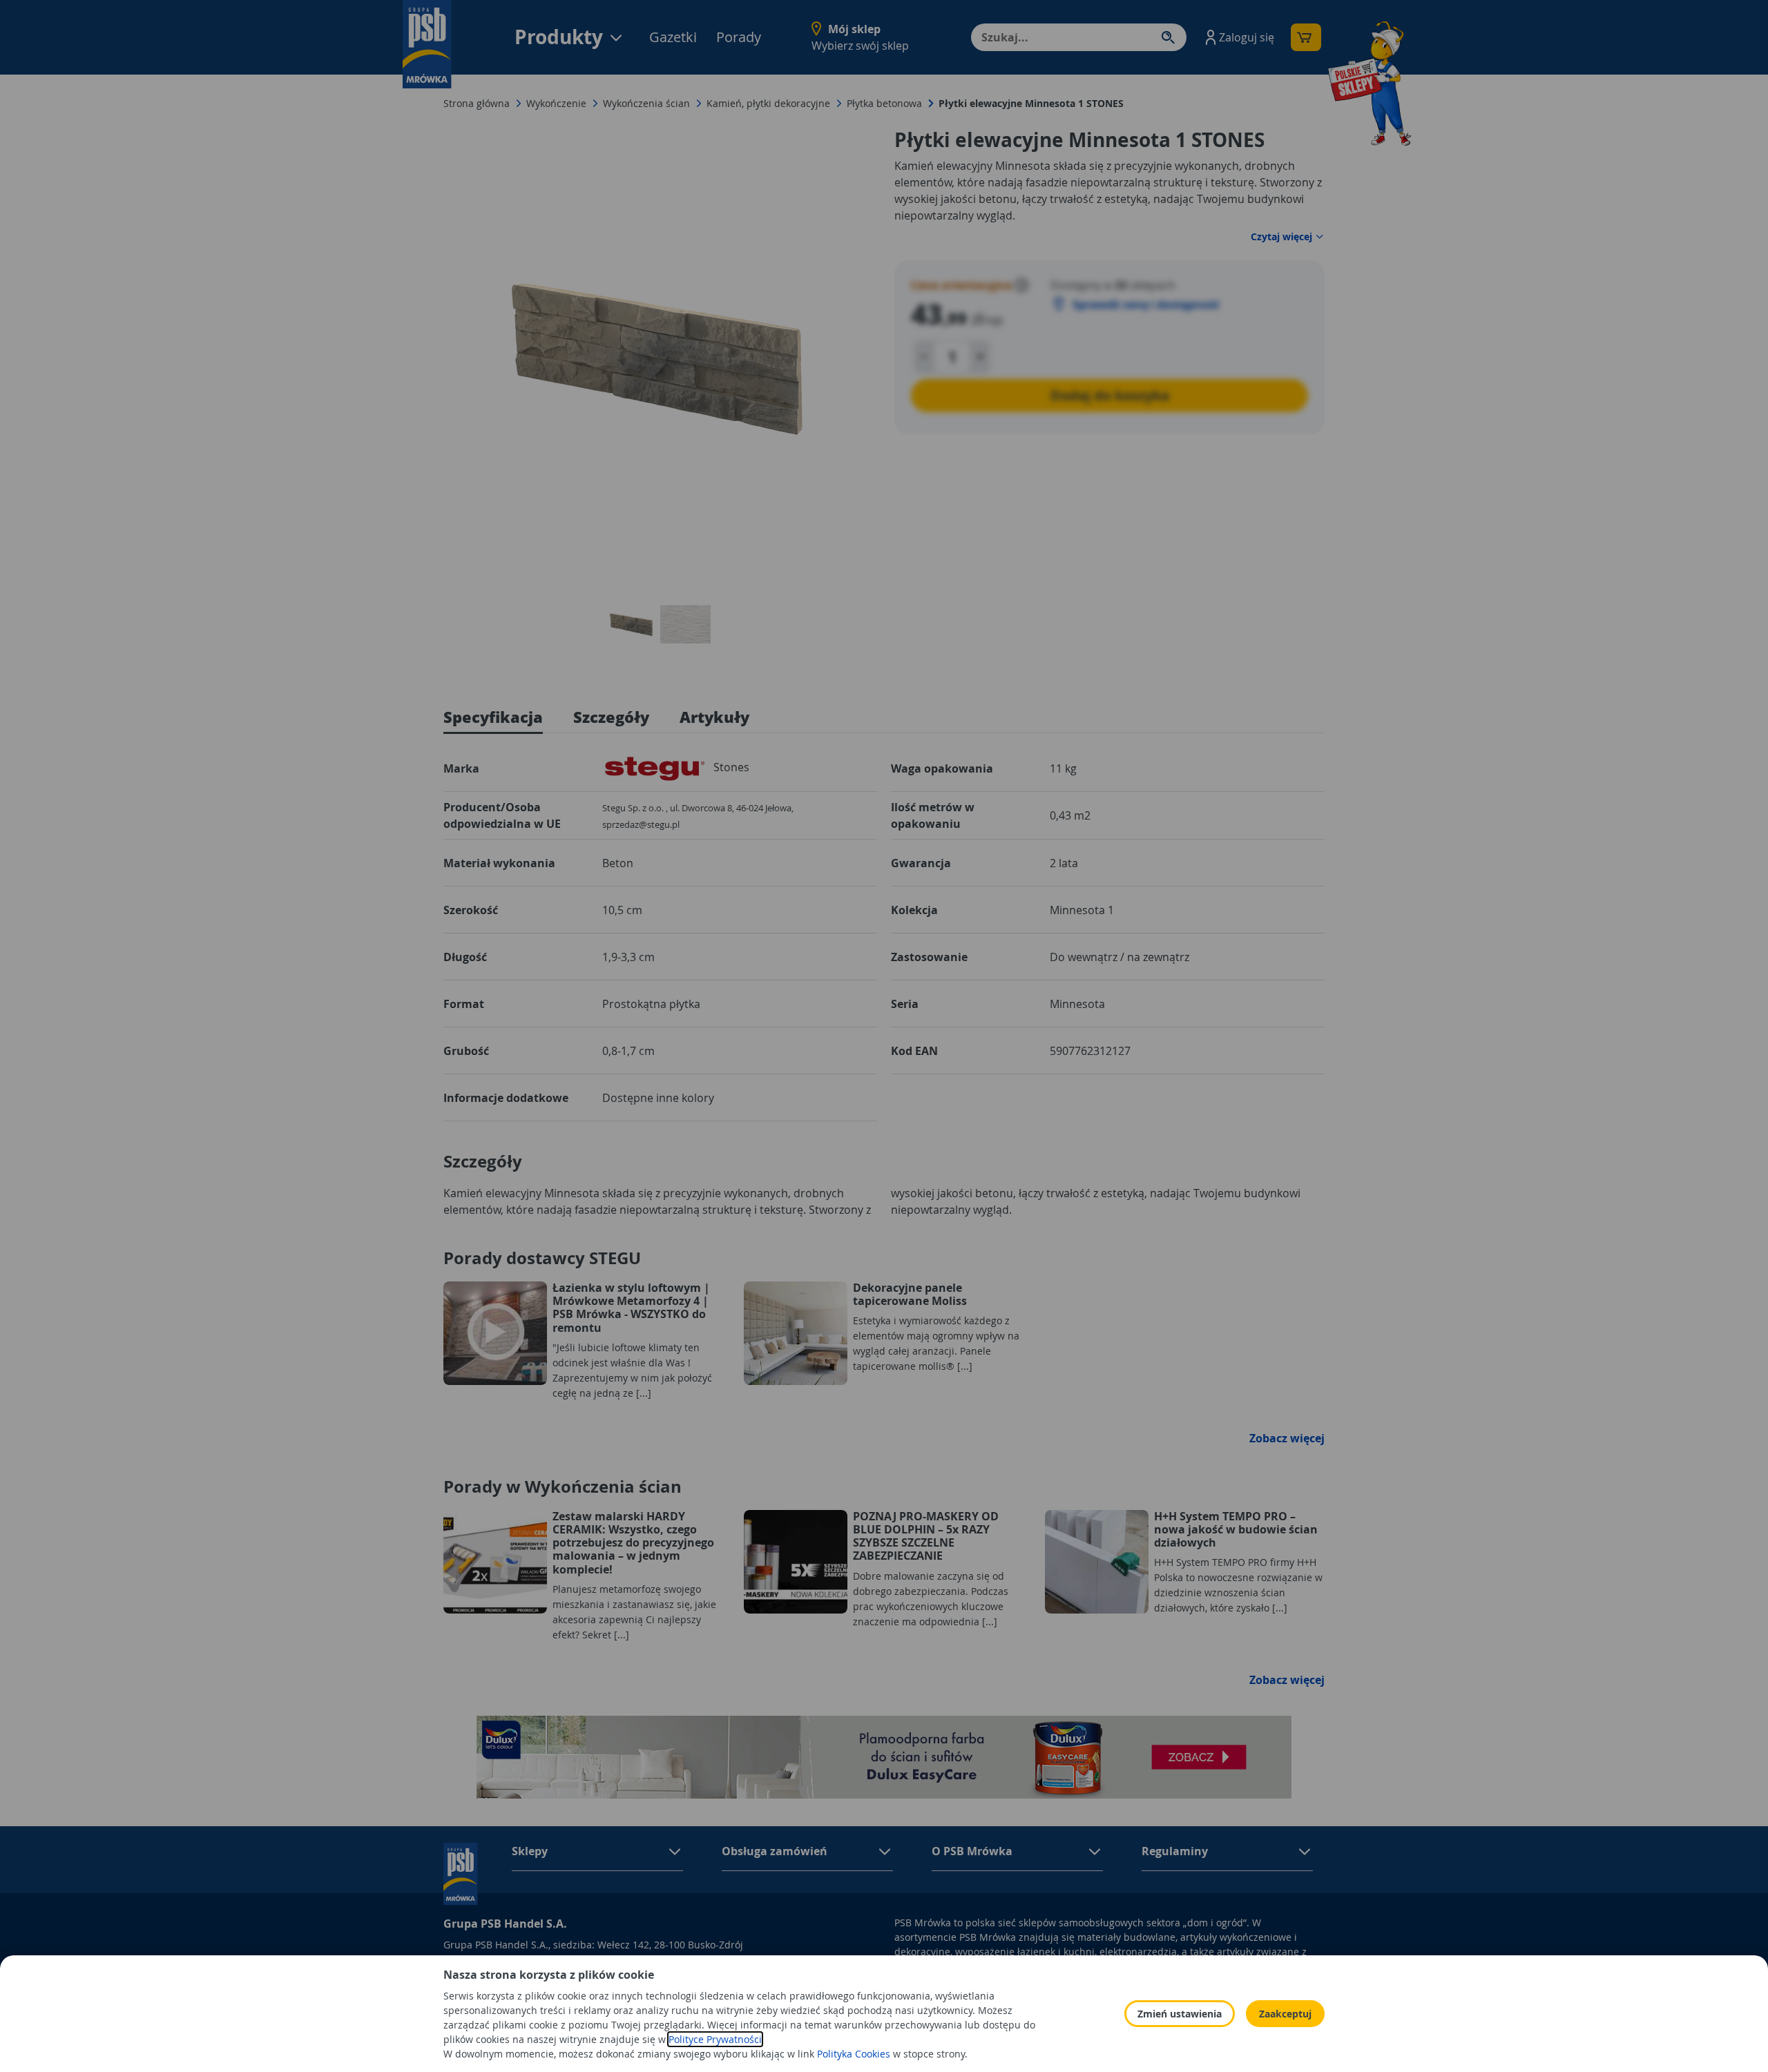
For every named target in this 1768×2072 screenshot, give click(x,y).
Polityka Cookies (854, 2054)
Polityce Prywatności (715, 2039)
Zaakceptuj (1285, 2014)
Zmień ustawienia (1180, 2014)
